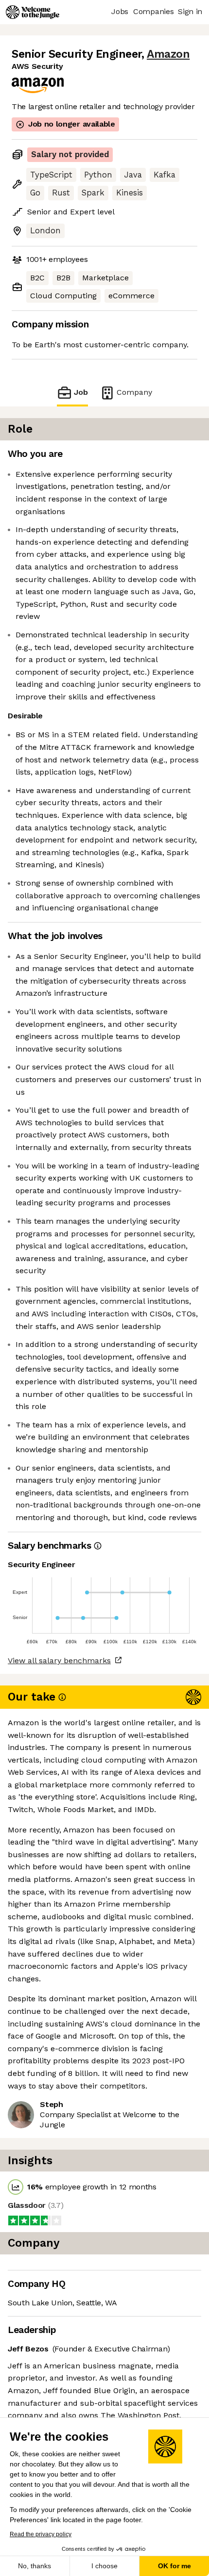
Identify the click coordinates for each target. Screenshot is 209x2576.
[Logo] (33, 12)
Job (81, 392)
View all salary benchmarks (59, 1661)
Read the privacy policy (41, 2534)
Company (134, 392)
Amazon (168, 54)
